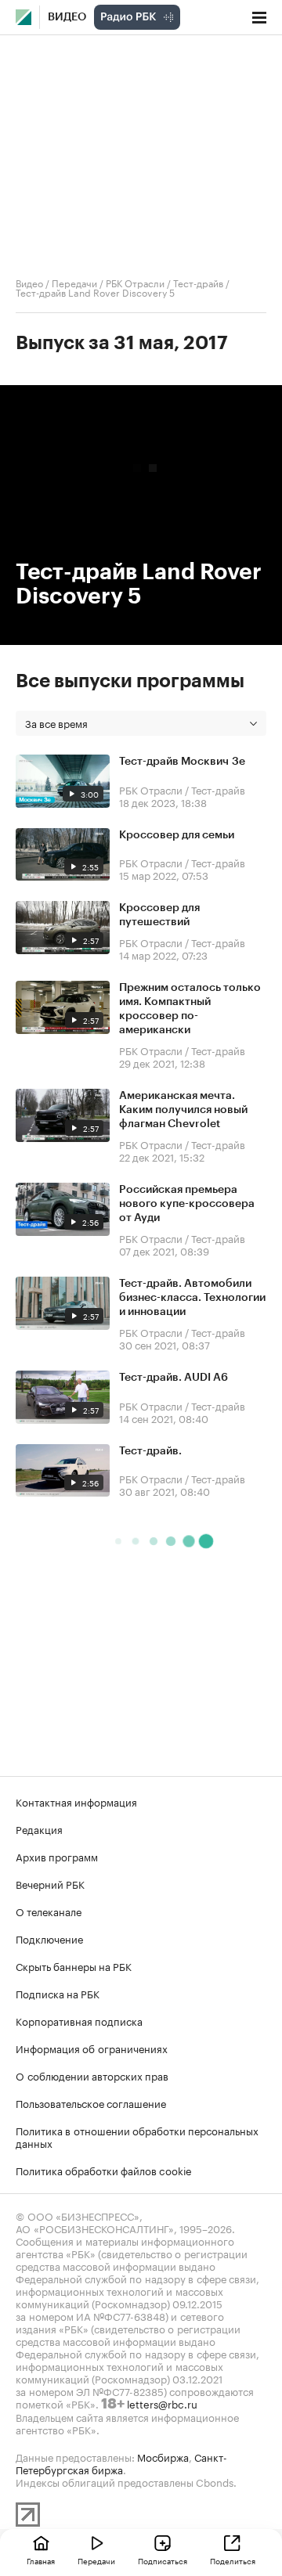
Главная (41, 2560)
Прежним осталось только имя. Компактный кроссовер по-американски (190, 1009)
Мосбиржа (163, 2456)
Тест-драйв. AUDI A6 (174, 1378)
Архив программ (57, 1856)
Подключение (49, 1938)
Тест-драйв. (150, 1451)
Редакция (39, 1828)
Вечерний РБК (50, 1883)
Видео (67, 17)
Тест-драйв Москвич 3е (182, 762)
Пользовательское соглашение (91, 2102)
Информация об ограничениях (92, 2048)
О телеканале (49, 1911)
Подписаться (163, 2560)
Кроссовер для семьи (177, 835)
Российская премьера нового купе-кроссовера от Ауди (187, 1204)
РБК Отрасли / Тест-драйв (164, 282)
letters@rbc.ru (162, 2403)
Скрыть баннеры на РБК (74, 1965)
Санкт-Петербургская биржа (121, 2463)
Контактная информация (76, 1801)
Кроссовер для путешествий (159, 915)
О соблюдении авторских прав (92, 2075)
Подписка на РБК (58, 1993)
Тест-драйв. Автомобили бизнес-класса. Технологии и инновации (192, 1298)
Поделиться (233, 2560)
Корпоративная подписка (79, 2020)
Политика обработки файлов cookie (104, 2170)
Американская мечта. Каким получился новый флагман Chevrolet (183, 1110)
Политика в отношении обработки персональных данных (137, 2136)
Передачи (74, 282)
